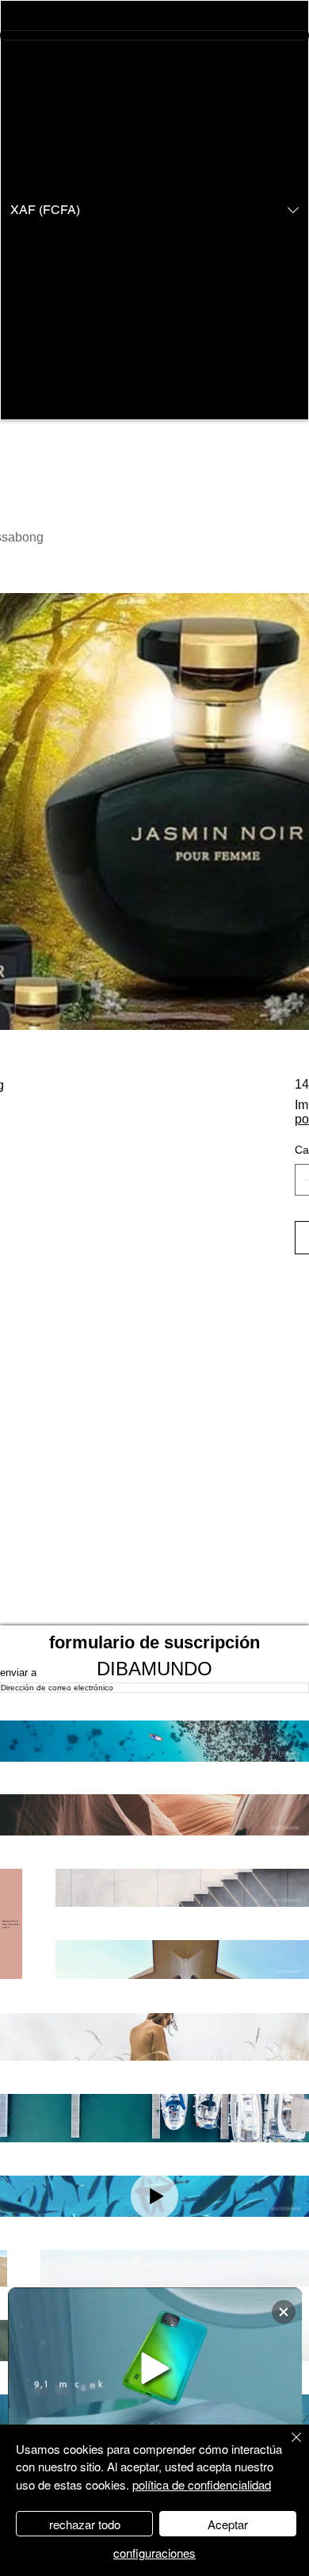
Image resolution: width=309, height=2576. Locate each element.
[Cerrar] (287, 2447)
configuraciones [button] (154, 2553)
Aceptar (228, 2524)
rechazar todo (85, 2524)
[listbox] (154, 210)
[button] (154, 210)
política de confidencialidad (202, 2484)
